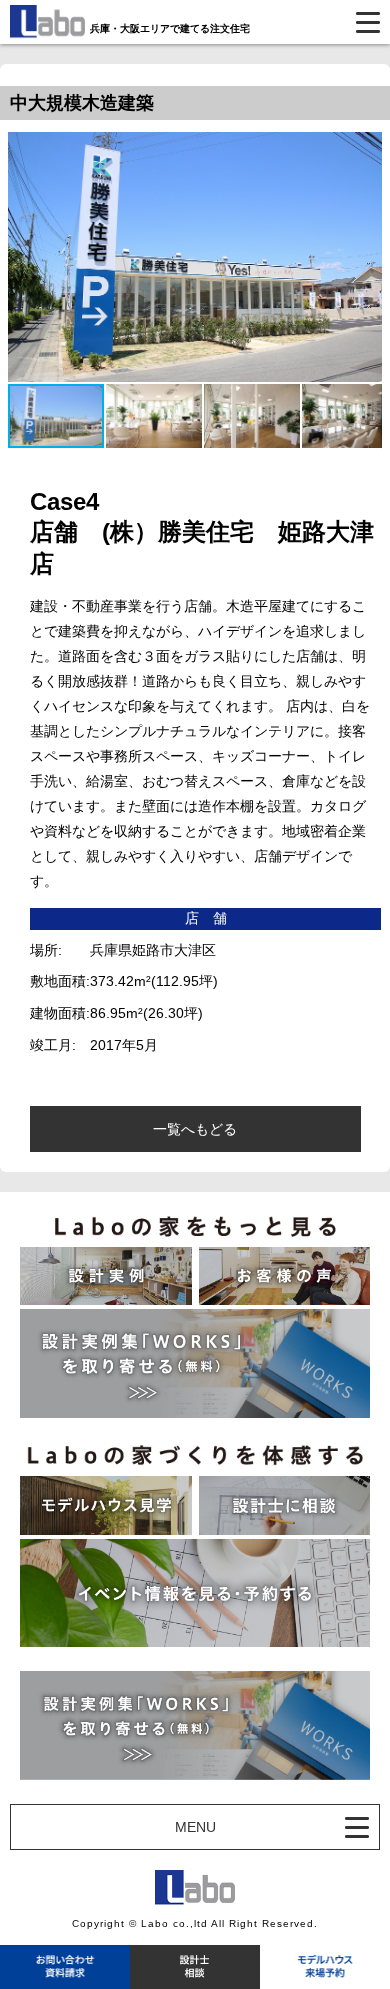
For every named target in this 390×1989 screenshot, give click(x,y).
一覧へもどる (195, 1129)
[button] (155, 416)
